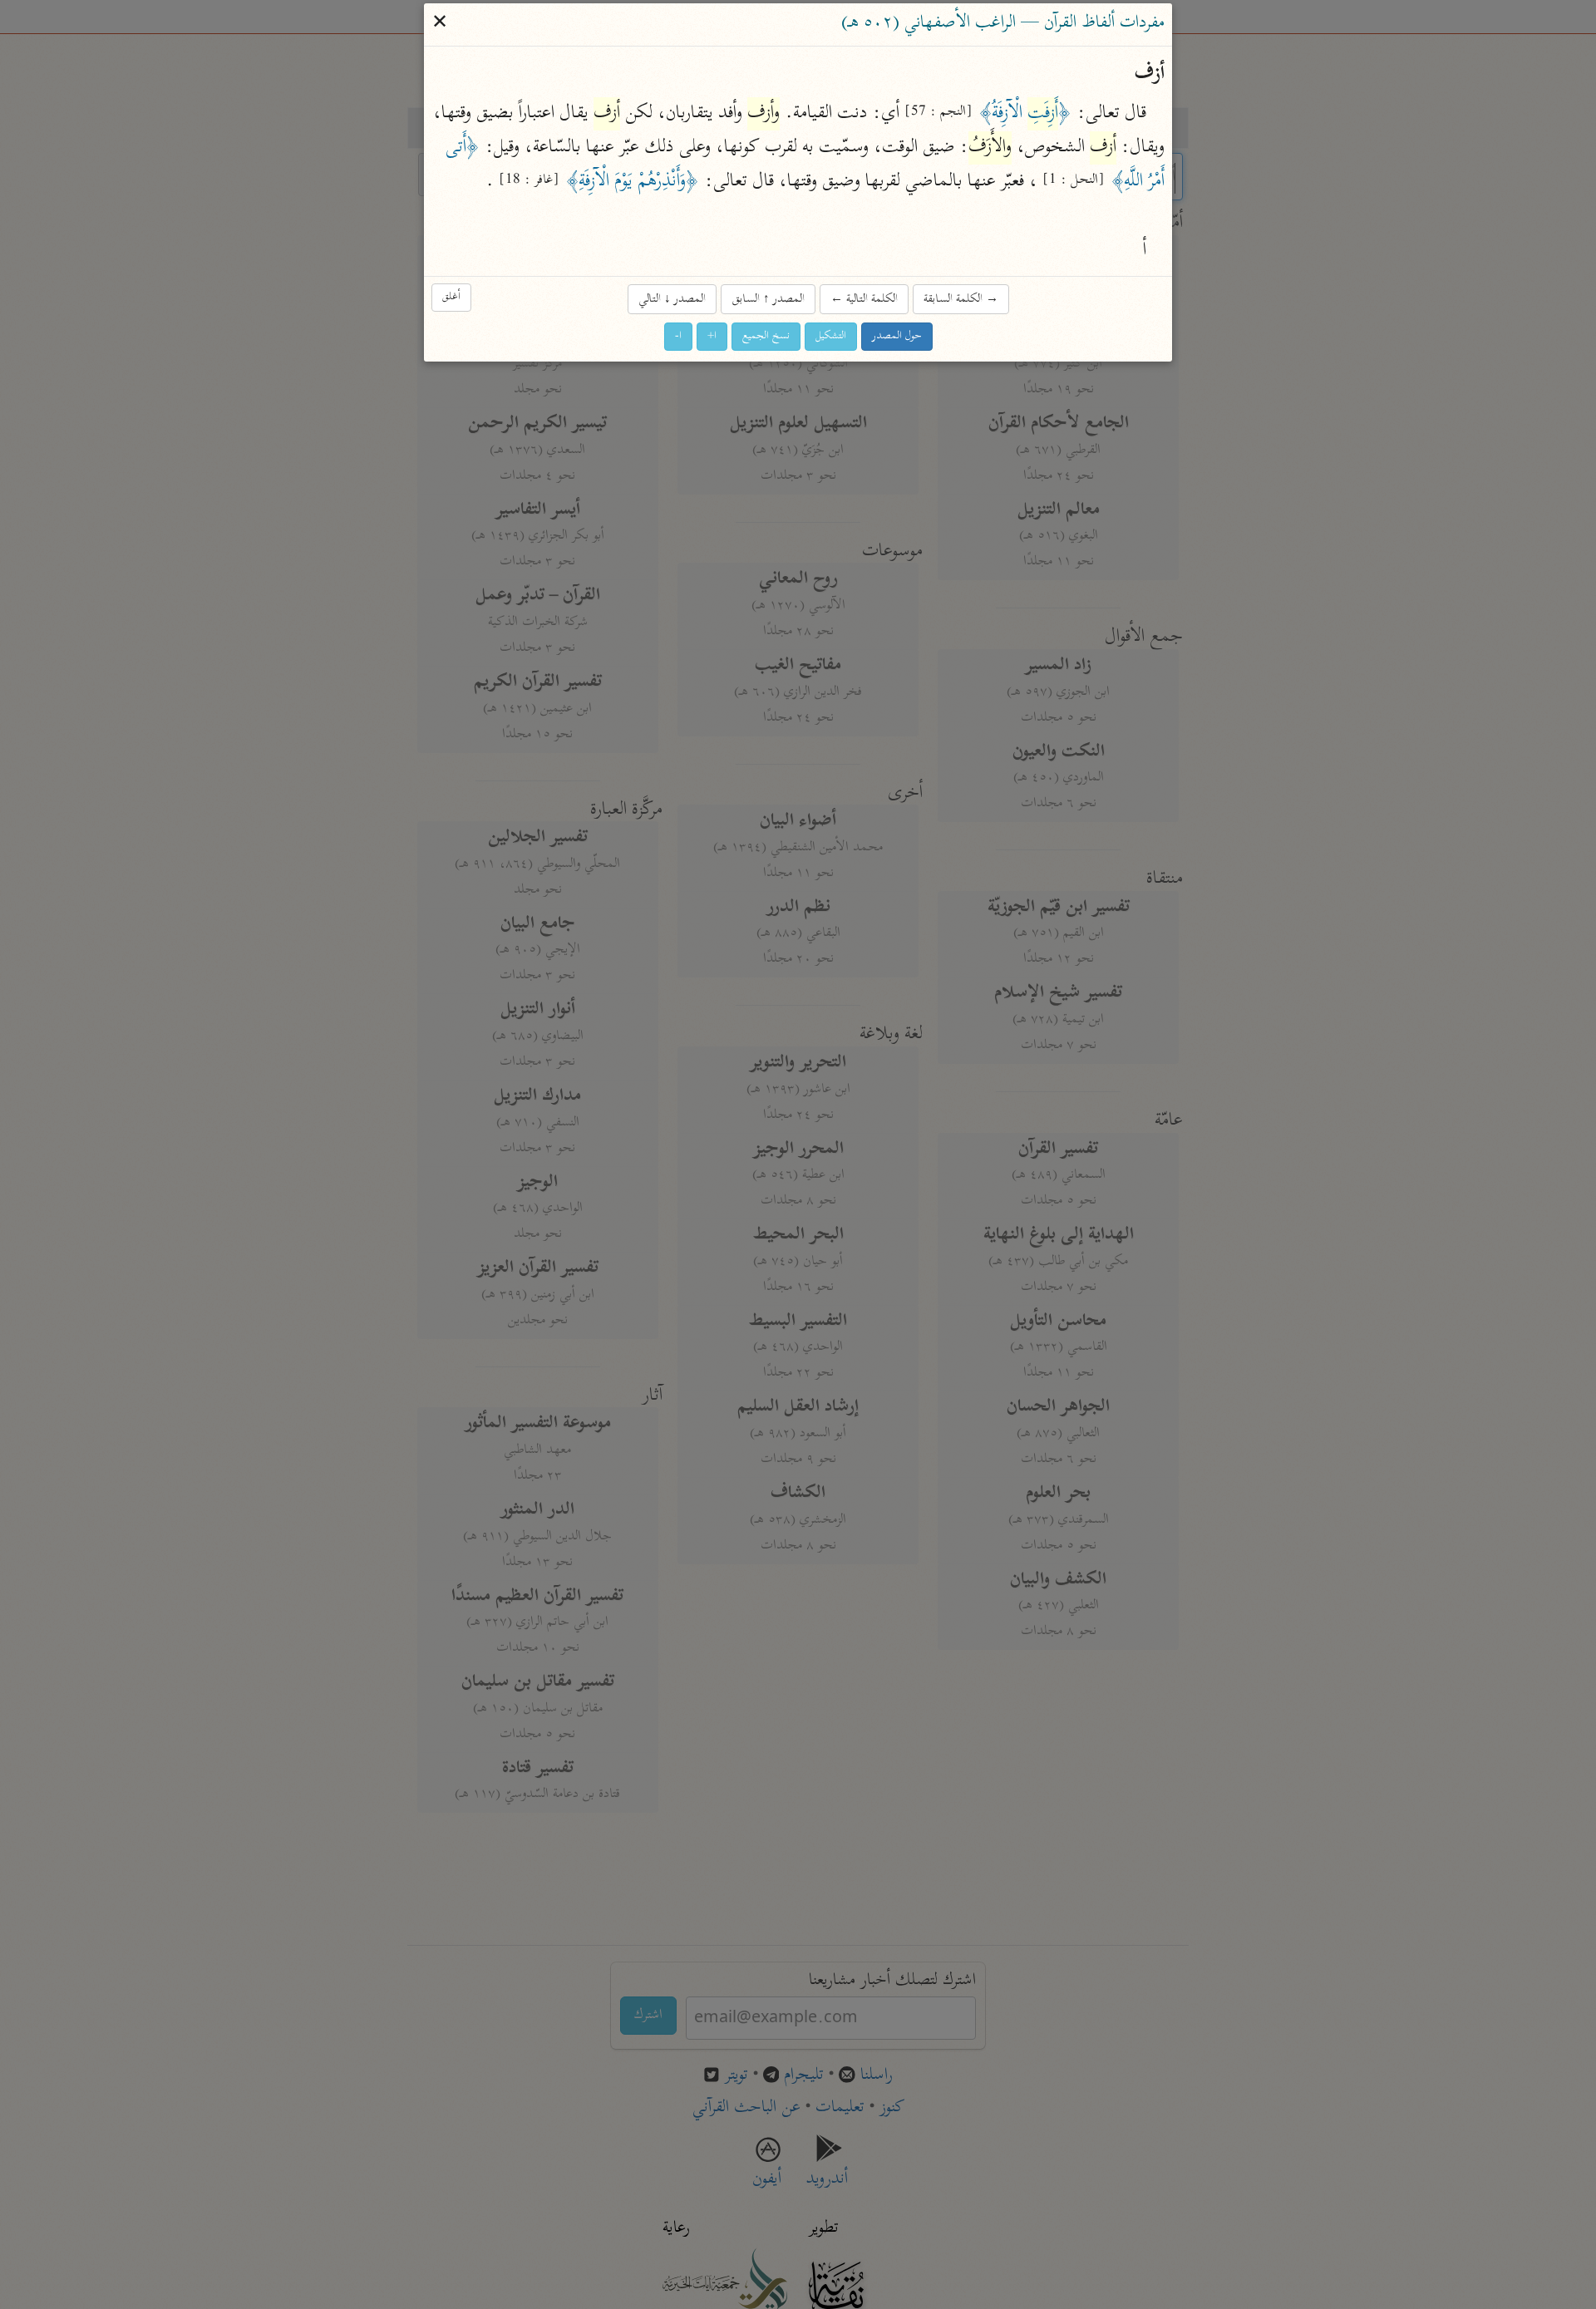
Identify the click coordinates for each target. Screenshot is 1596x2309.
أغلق (451, 298)
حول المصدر (897, 337)
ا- (678, 337)
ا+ (712, 337)
